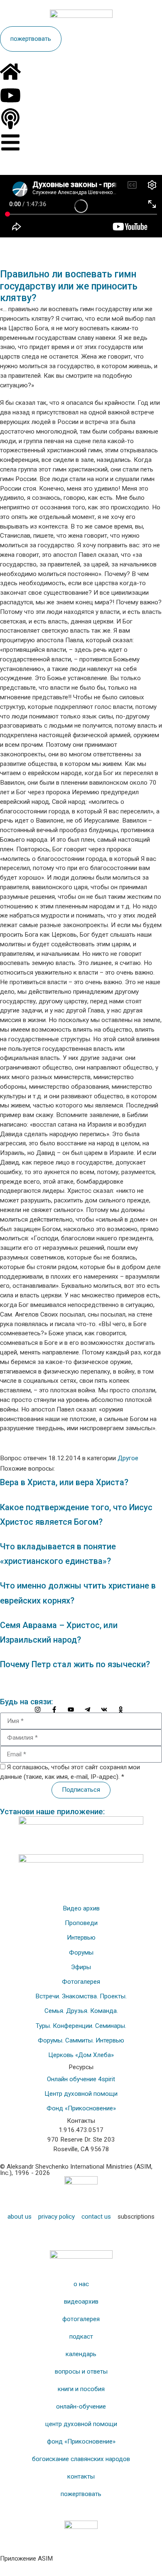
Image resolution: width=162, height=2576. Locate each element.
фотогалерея (81, 2319)
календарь (81, 2354)
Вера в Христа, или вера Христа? (64, 1483)
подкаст (81, 2337)
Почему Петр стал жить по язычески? (75, 1665)
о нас (81, 2284)
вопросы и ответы (81, 2372)
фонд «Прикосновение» (81, 2441)
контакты (81, 2476)
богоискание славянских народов (81, 2459)
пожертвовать (81, 2494)
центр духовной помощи (81, 2424)
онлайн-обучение (81, 2406)
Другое (128, 1458)
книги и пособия (81, 2389)
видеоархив (81, 2302)
